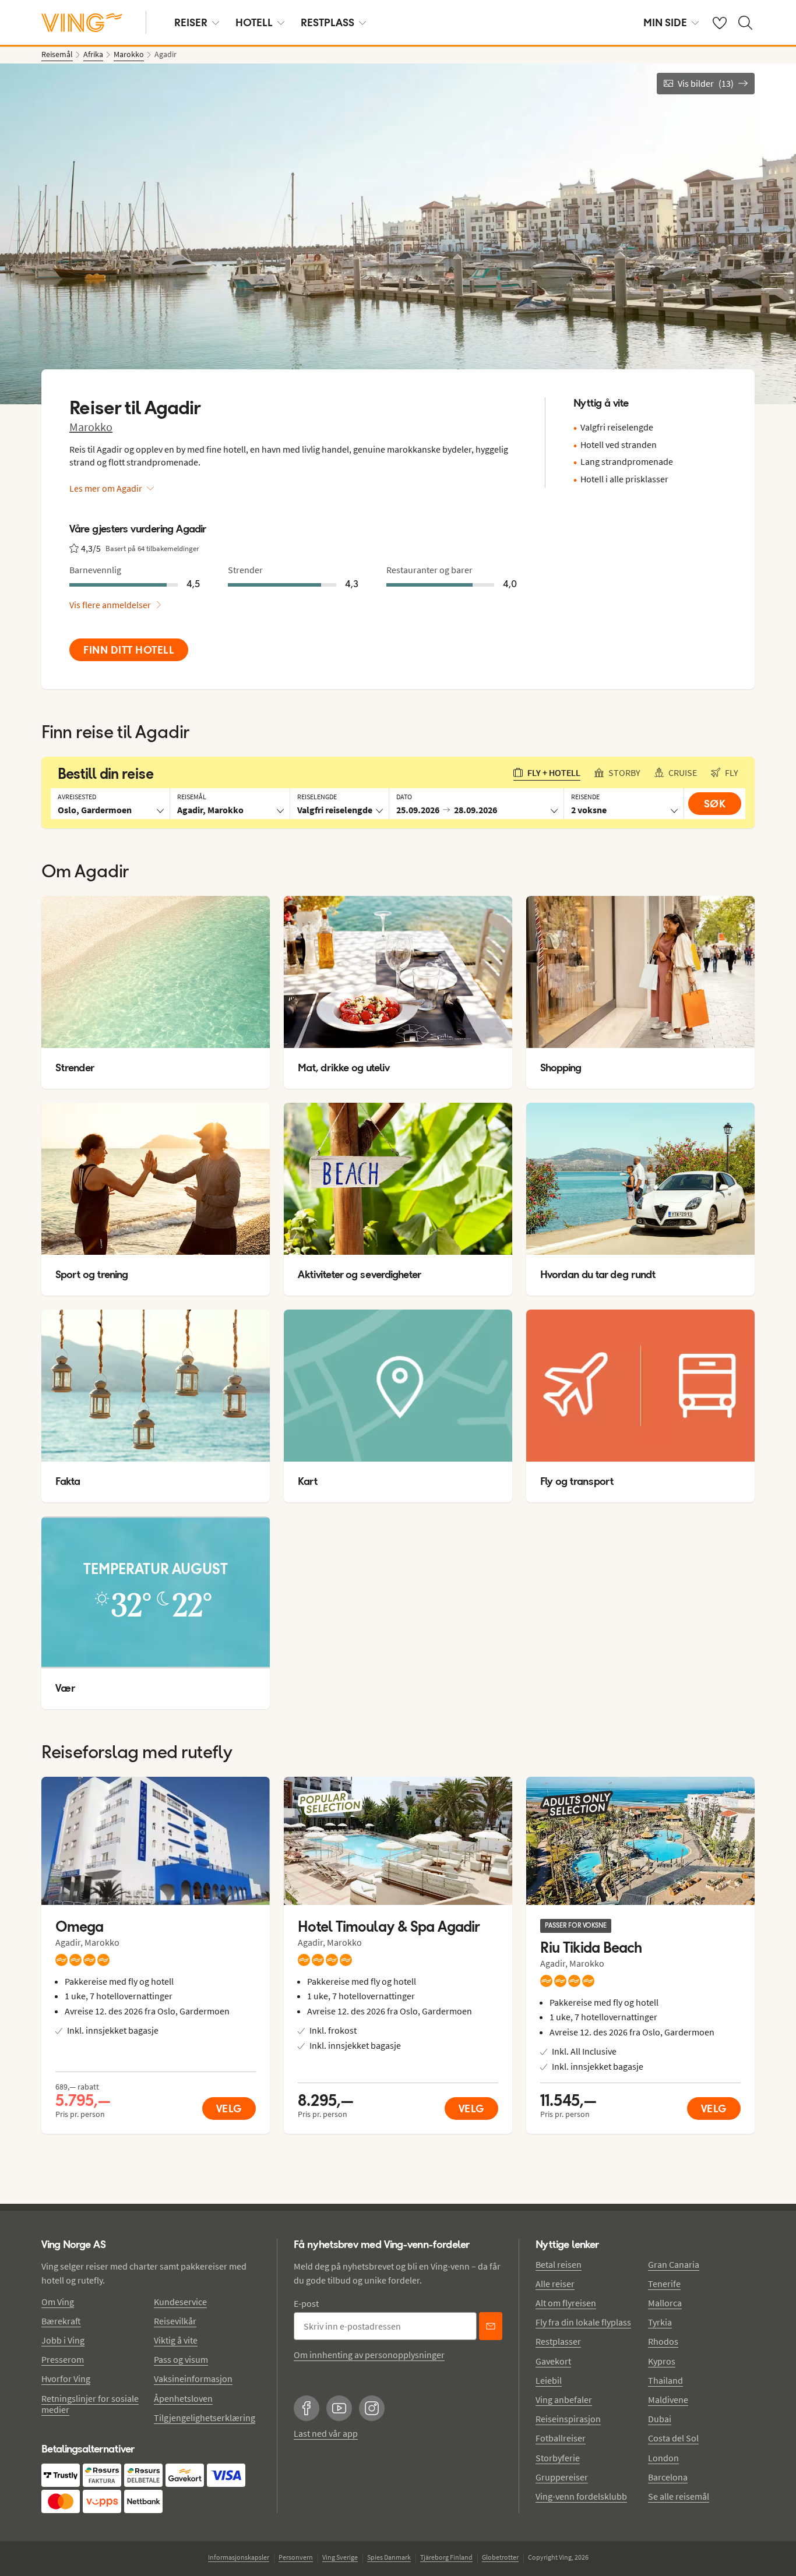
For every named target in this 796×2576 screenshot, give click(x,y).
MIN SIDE (665, 22)
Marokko (91, 427)
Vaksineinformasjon (193, 2379)
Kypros (662, 2361)
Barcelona (668, 2477)
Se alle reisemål (679, 2496)
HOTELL (254, 22)
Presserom (63, 2359)
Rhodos (663, 2341)
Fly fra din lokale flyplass (583, 2322)
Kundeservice (180, 2302)
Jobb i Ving (63, 2340)
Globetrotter (500, 2557)
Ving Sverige (340, 2557)
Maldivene (668, 2399)
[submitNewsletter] (491, 2326)
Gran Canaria (674, 2264)
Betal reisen (559, 2264)
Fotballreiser (561, 2438)
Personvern (296, 2557)
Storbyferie (558, 2458)
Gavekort (553, 2361)
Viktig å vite (176, 2340)
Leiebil (549, 2380)
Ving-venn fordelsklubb (581, 2496)
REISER (191, 22)
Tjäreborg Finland (446, 2557)
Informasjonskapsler (239, 2557)
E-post (306, 2303)
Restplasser (558, 2341)
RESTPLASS (327, 22)
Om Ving (58, 2302)
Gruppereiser (562, 2477)
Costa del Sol (673, 2438)
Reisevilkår (175, 2321)
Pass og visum (181, 2359)
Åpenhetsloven (183, 2398)
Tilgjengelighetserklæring (205, 2418)
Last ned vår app (326, 2433)
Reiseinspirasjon (568, 2419)
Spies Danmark (389, 2557)
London (663, 2458)
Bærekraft (61, 2321)
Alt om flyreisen (566, 2303)
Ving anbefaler (564, 2399)
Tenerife (664, 2284)
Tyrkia (660, 2322)
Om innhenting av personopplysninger (369, 2355)
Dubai (660, 2419)
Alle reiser (555, 2284)
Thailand (665, 2380)
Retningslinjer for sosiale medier (90, 2404)
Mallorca (665, 2303)
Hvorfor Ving (66, 2379)
